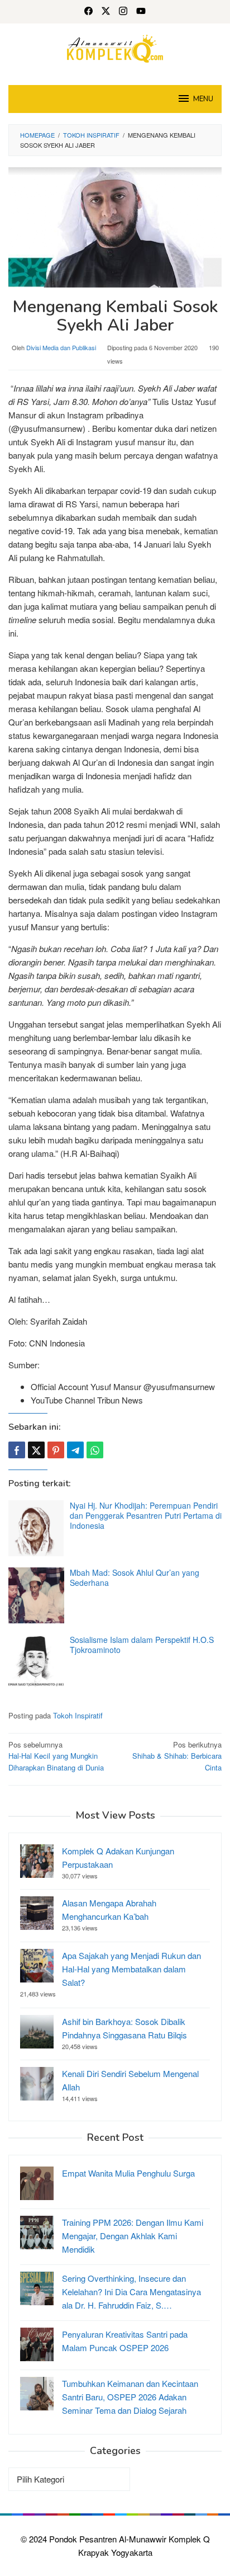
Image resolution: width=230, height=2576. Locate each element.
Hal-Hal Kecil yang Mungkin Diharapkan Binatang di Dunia (56, 1756)
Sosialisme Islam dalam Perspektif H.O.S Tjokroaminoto (142, 1645)
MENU (203, 99)
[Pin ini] (56, 1450)
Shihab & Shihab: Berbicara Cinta (177, 1756)
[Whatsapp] (95, 1450)
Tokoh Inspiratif (78, 1715)
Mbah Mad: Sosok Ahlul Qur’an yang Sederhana (135, 1577)
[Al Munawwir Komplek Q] (115, 47)
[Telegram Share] (75, 1450)
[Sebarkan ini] (17, 1450)
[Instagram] (123, 12)
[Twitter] (106, 12)
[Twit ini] (36, 1450)
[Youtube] (141, 12)
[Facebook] (88, 12)
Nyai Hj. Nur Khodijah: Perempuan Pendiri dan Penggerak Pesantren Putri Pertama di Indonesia (146, 1515)
